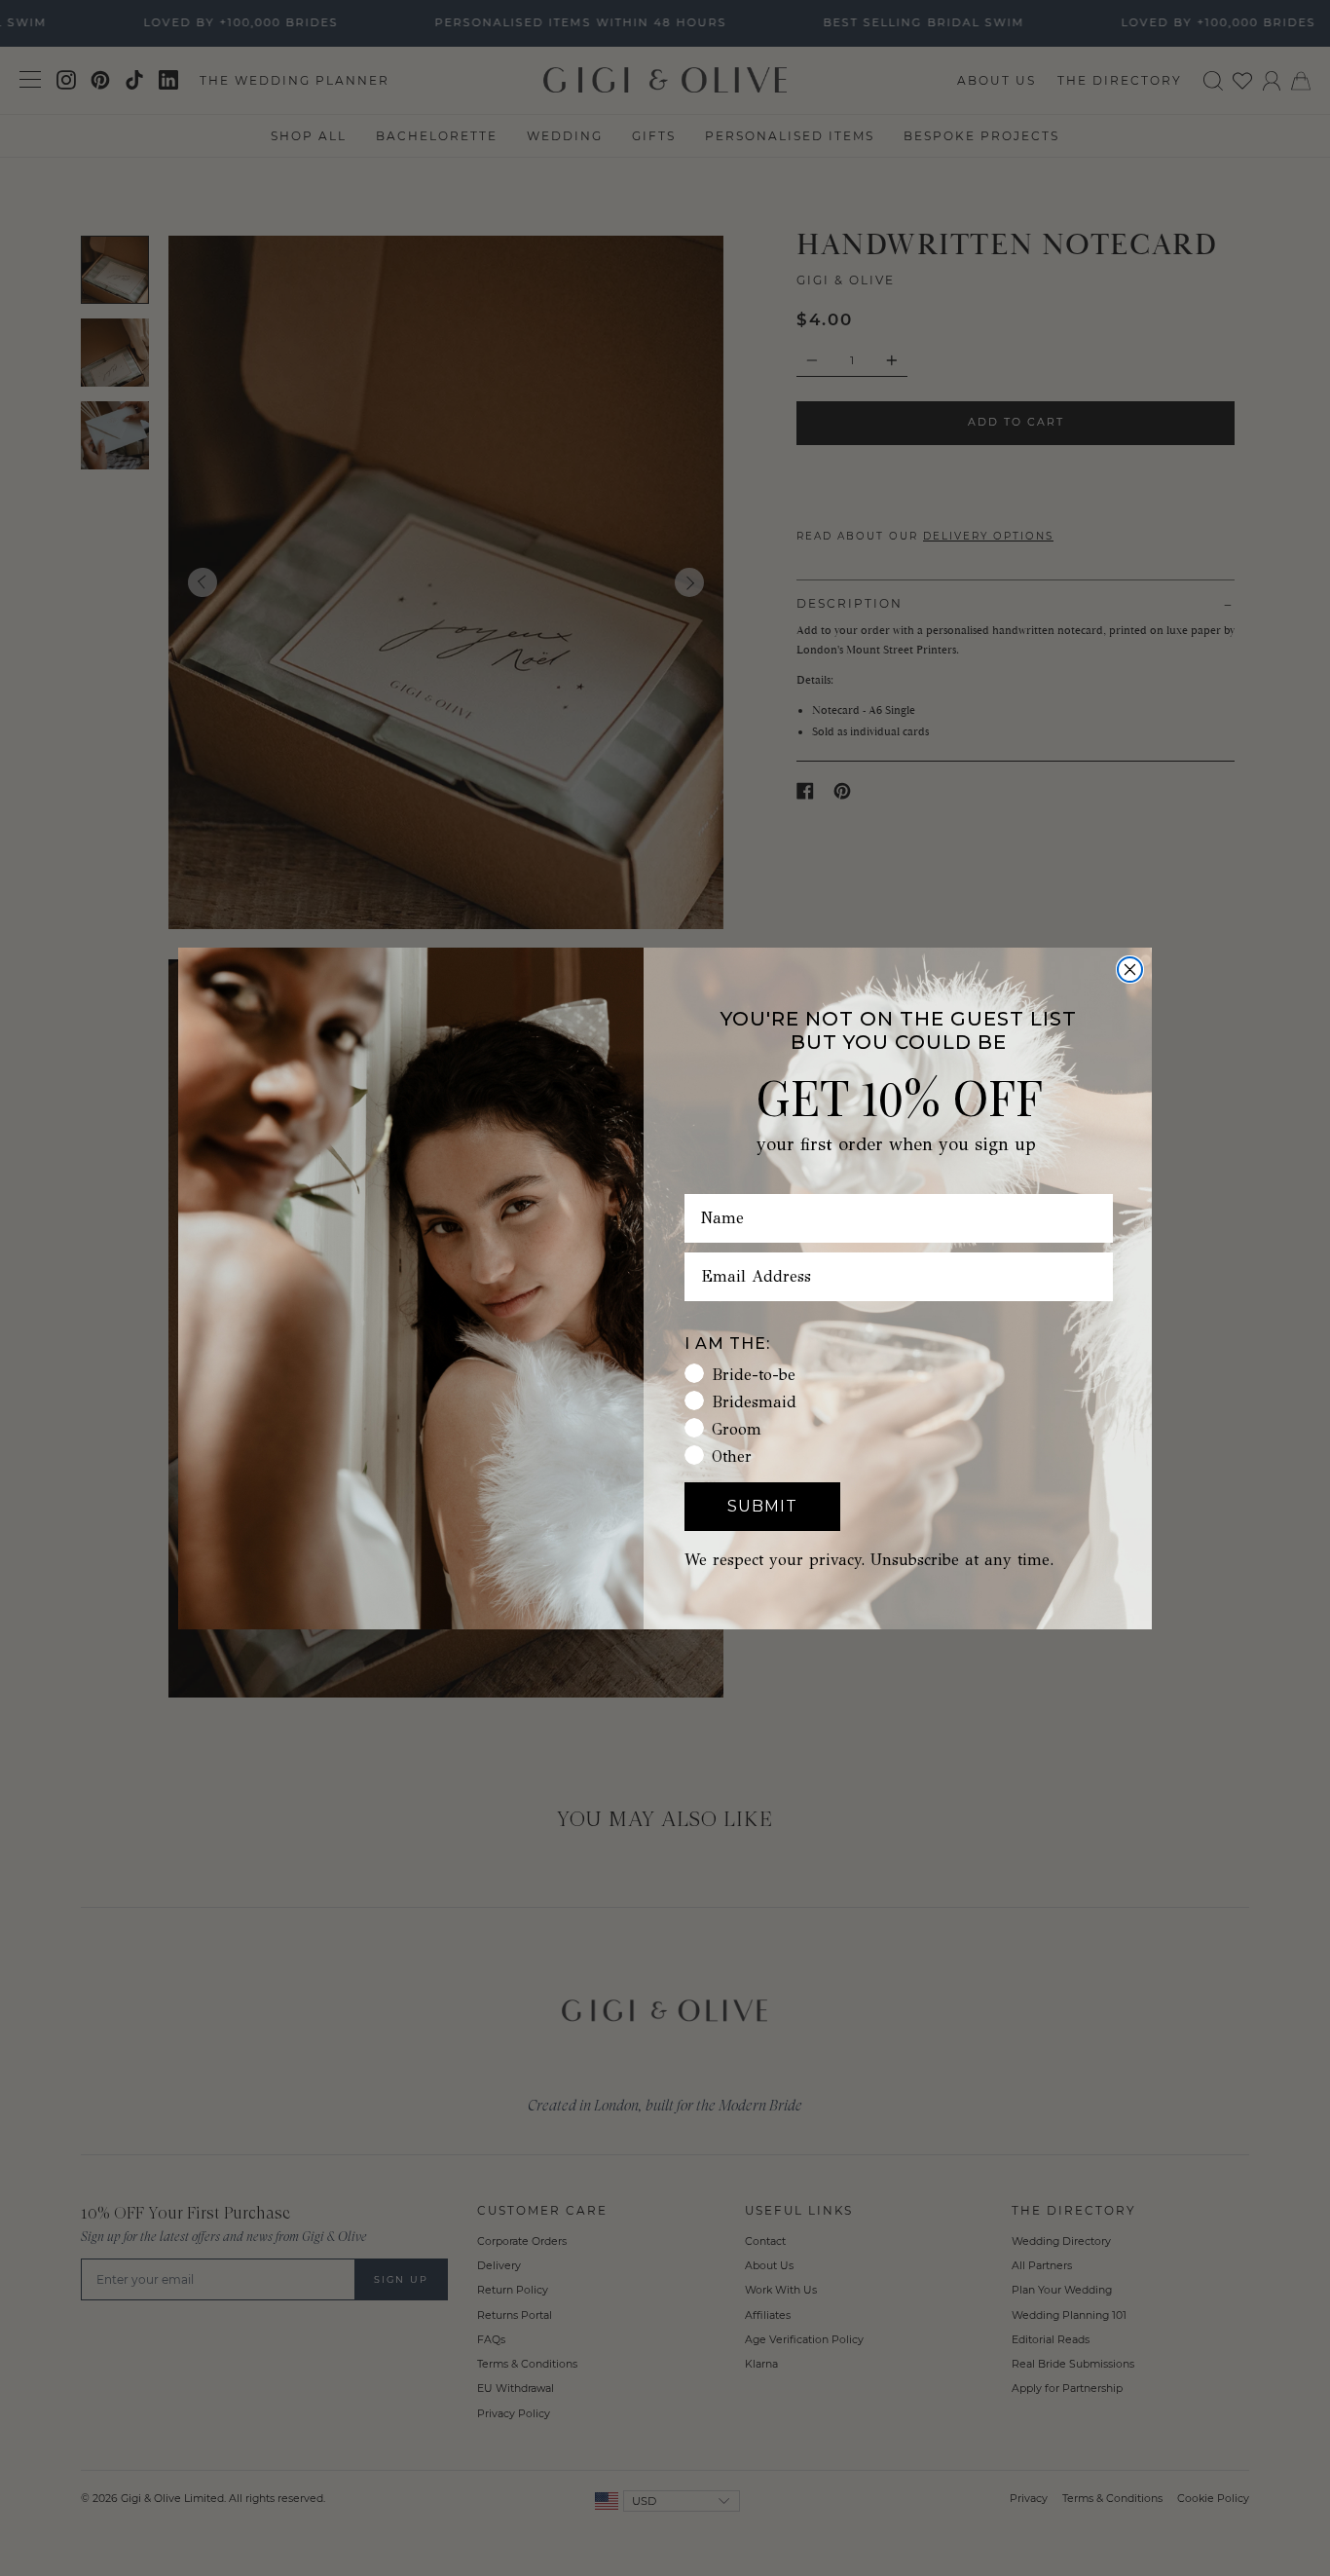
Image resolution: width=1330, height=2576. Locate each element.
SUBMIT (762, 1506)
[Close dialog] (1130, 970)
